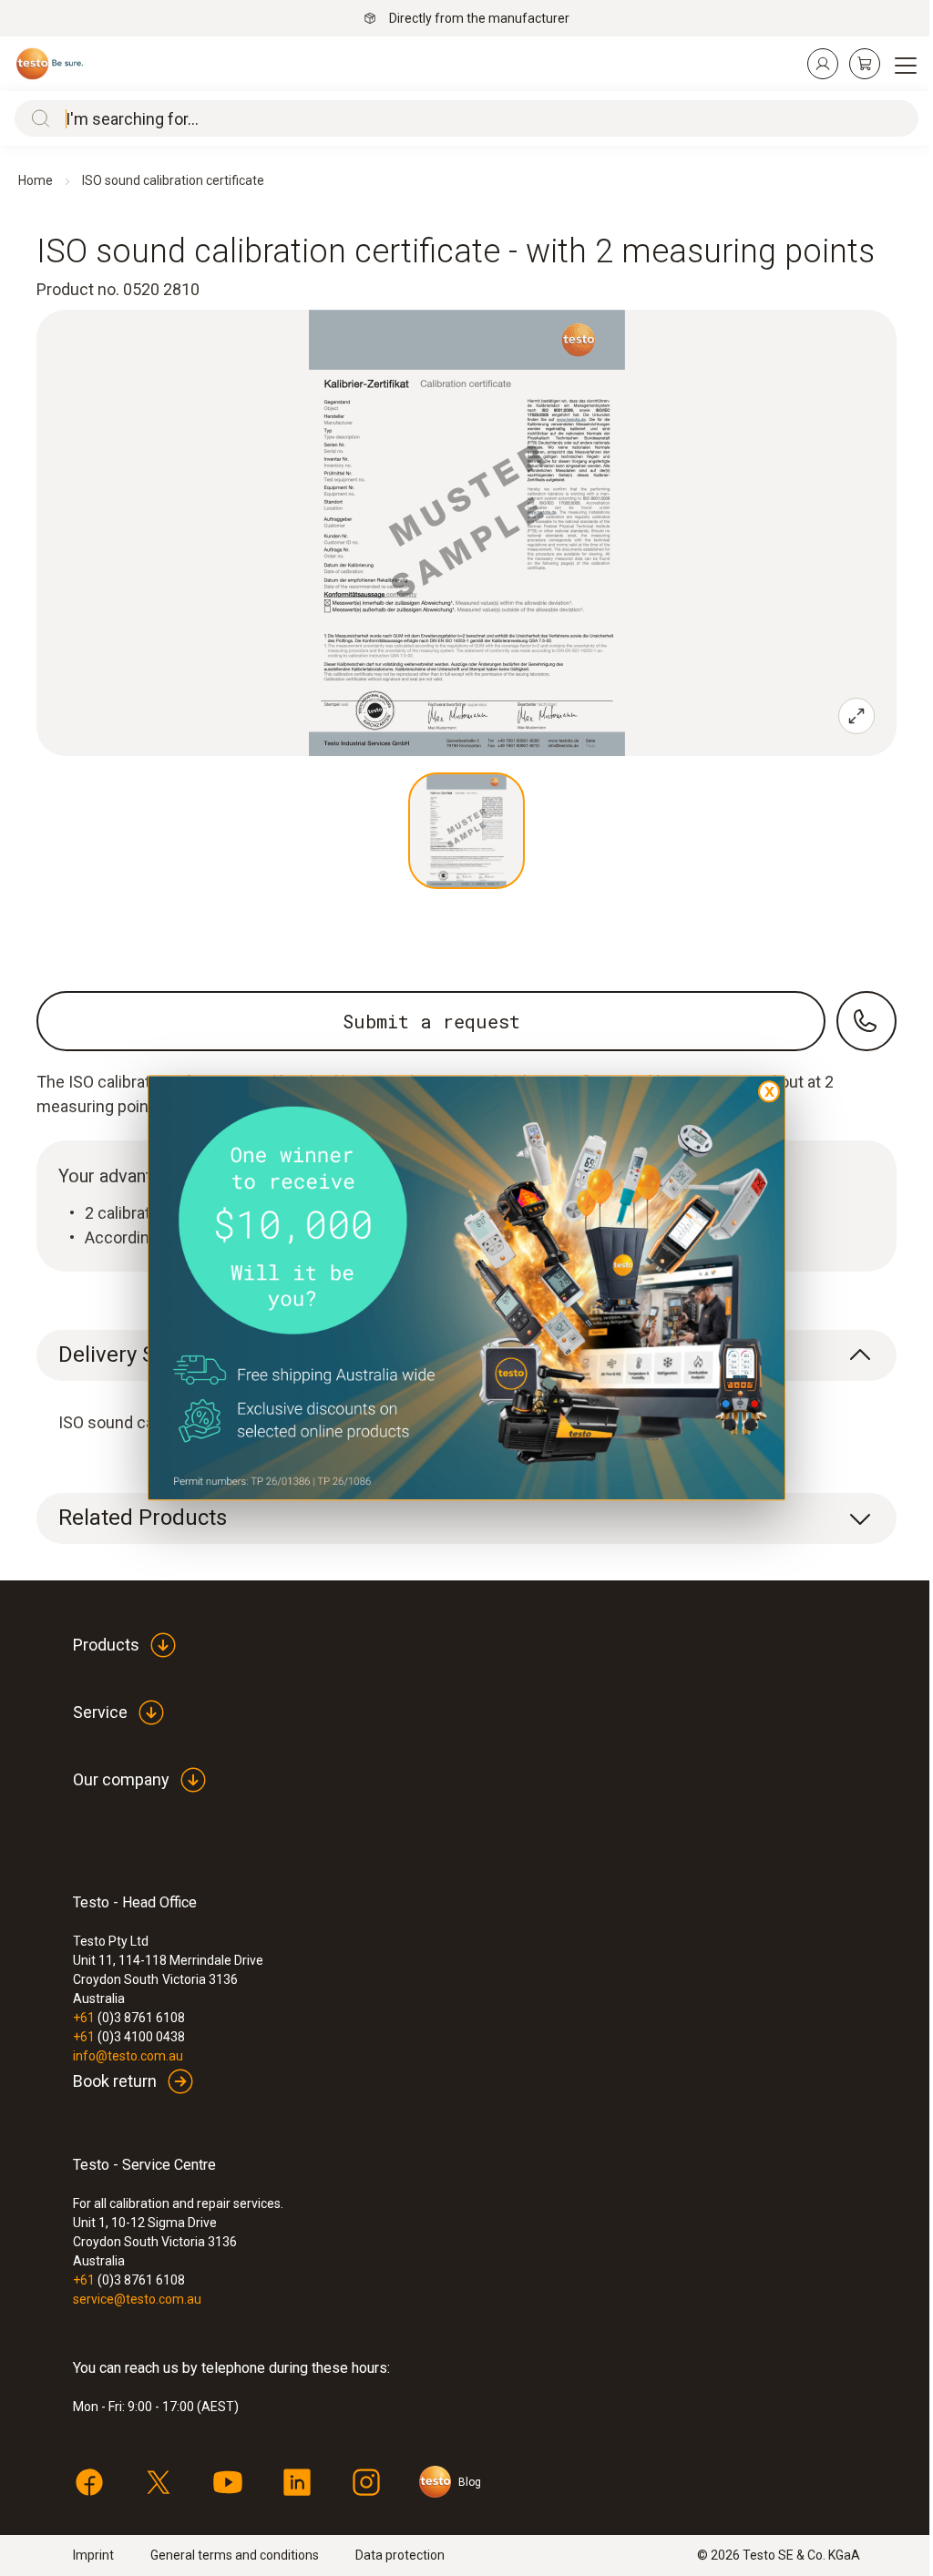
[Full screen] (856, 716)
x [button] (769, 1090)
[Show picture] (466, 831)
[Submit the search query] (36, 118)
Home (36, 180)
